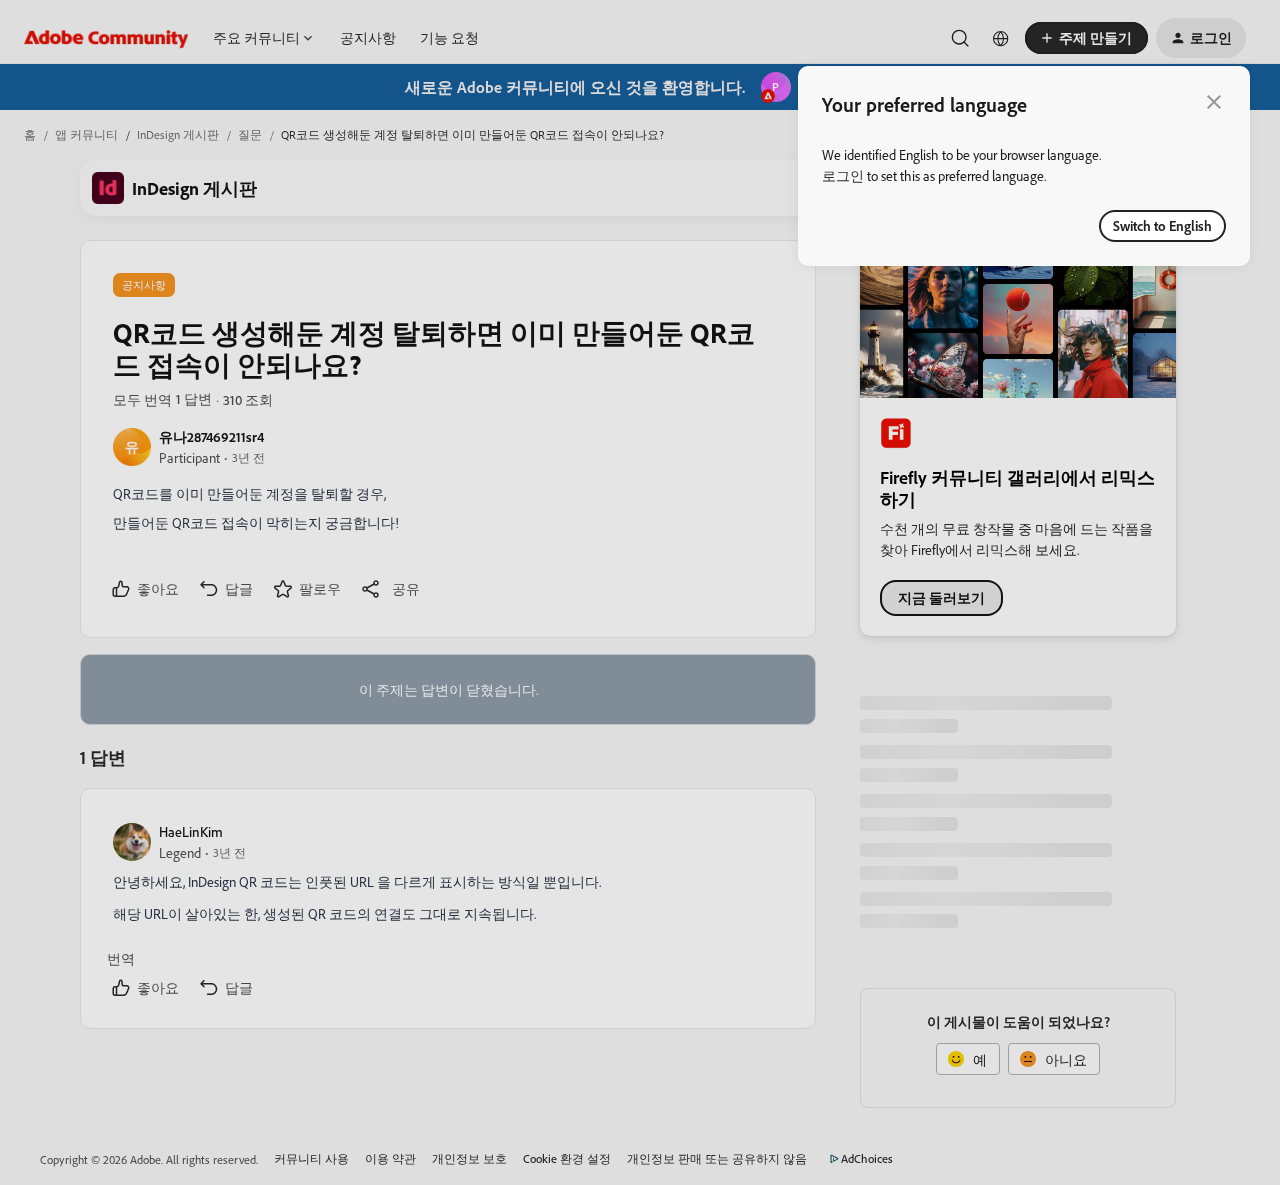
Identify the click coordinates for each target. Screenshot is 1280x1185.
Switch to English (1162, 225)
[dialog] (1024, 166)
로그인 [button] (843, 175)
